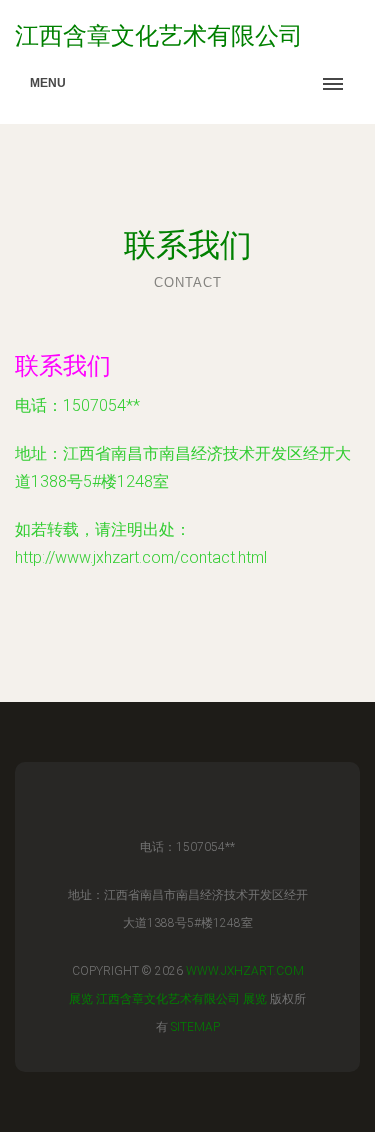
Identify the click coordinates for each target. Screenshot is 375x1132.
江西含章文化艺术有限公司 (168, 999)
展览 (81, 999)
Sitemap (195, 1027)
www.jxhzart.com (245, 971)
